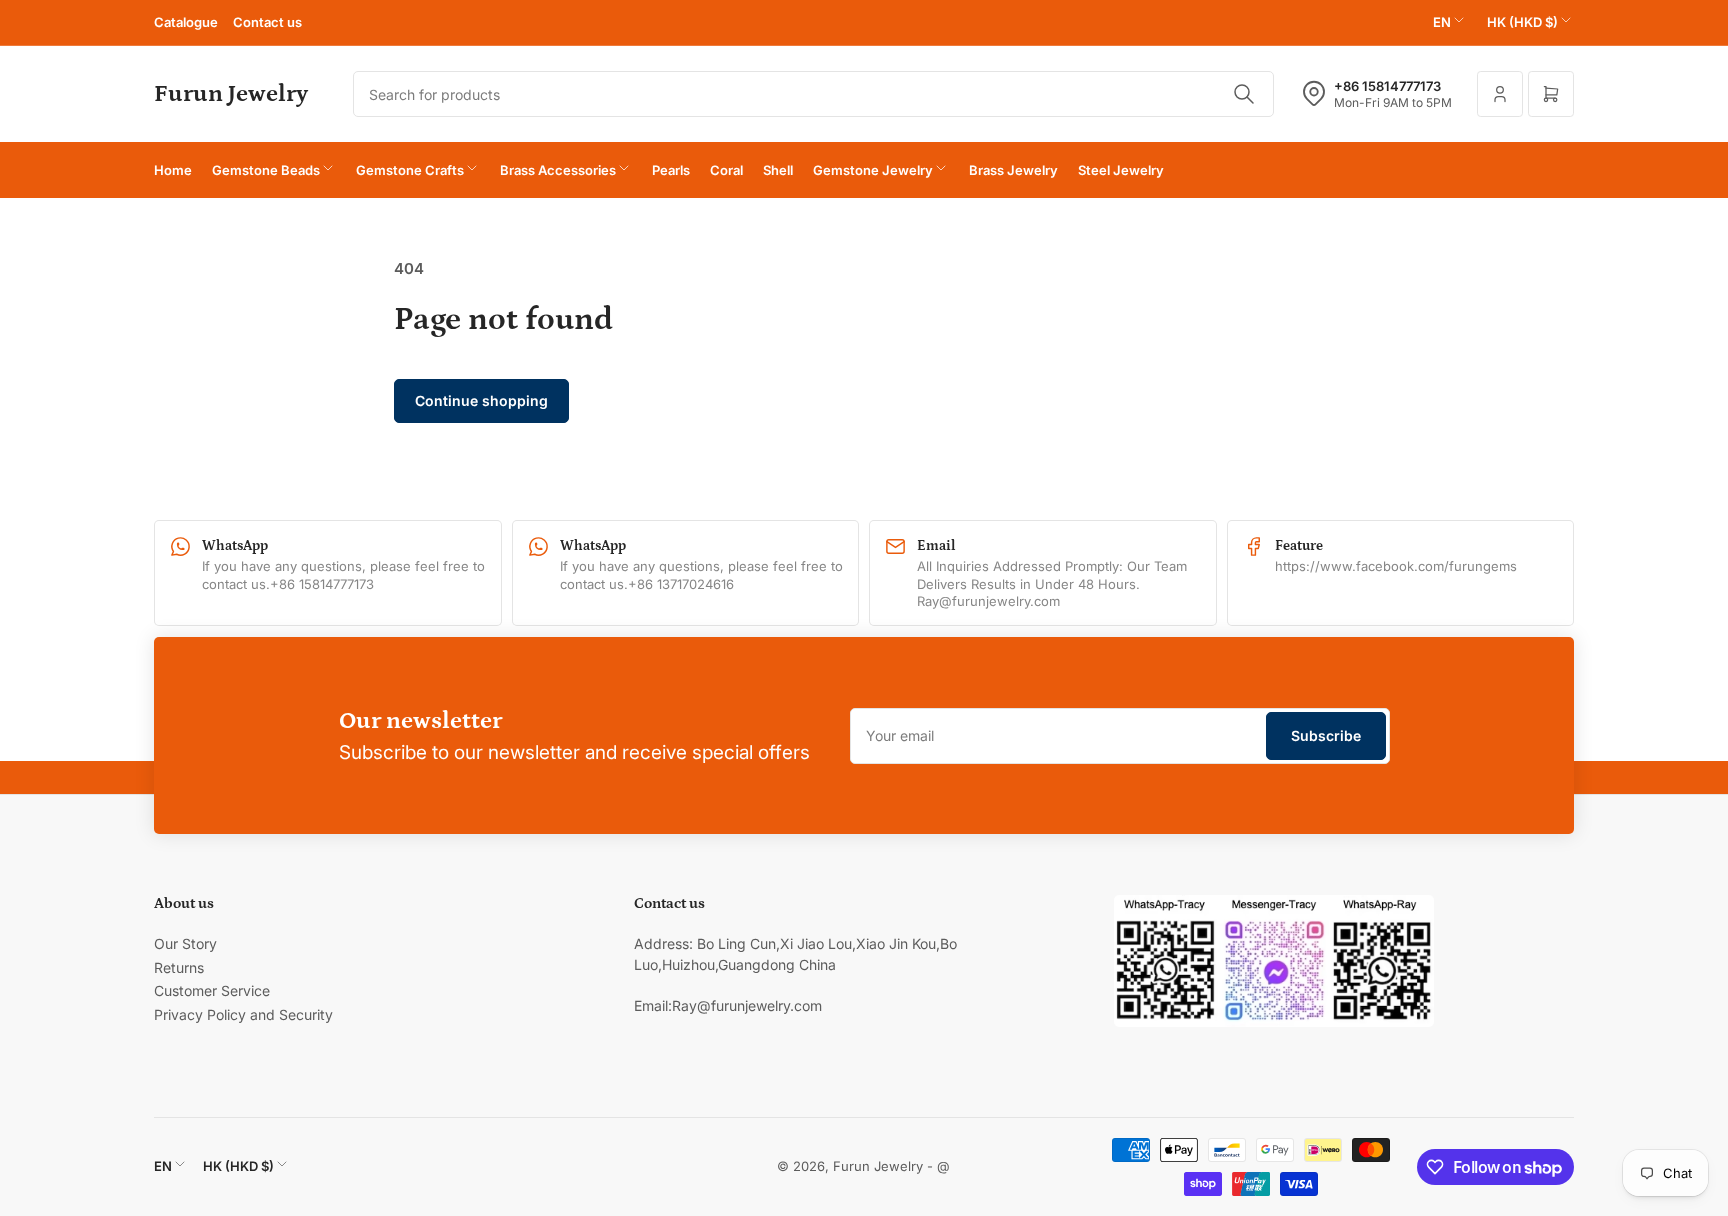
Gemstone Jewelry (873, 170)
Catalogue (186, 22)
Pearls (671, 170)
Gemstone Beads (266, 170)
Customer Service (212, 990)
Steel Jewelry (1121, 170)
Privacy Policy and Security (243, 1014)
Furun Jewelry (878, 1166)
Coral (726, 170)
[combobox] (813, 94)
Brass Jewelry (1013, 170)
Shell (778, 170)
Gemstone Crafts (410, 170)
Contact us (267, 22)
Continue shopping (481, 400)
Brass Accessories (558, 170)
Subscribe (1326, 735)
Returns (179, 967)
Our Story (185, 943)
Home (173, 170)
